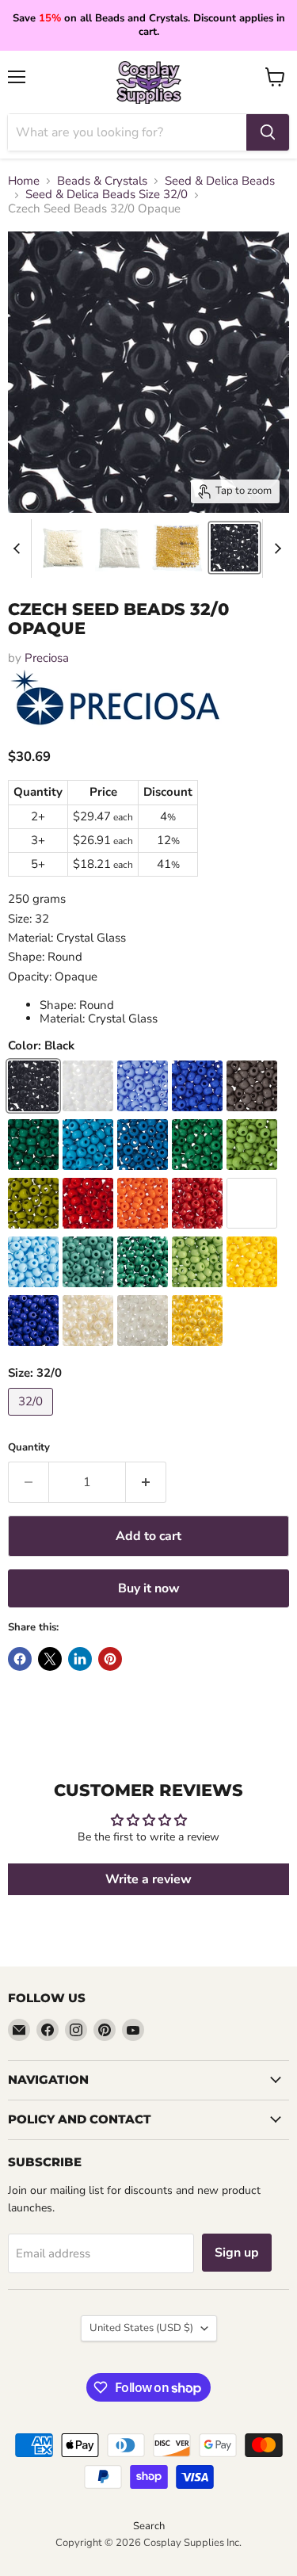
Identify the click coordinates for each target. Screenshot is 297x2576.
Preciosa (47, 658)
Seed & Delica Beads (220, 181)
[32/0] (32, 1420)
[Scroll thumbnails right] (275, 548)
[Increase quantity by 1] (146, 1482)
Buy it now (149, 1588)
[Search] (268, 132)
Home (24, 181)
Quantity (29, 1448)
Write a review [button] (148, 1879)
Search (149, 2526)
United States (141, 2328)
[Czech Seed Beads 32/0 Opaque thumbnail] (63, 548)
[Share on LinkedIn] (80, 1659)
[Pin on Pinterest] (110, 1659)
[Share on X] (50, 1659)
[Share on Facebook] (20, 1659)
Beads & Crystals (102, 181)
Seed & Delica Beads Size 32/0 (107, 195)
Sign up (237, 2253)
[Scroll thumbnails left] (19, 548)
